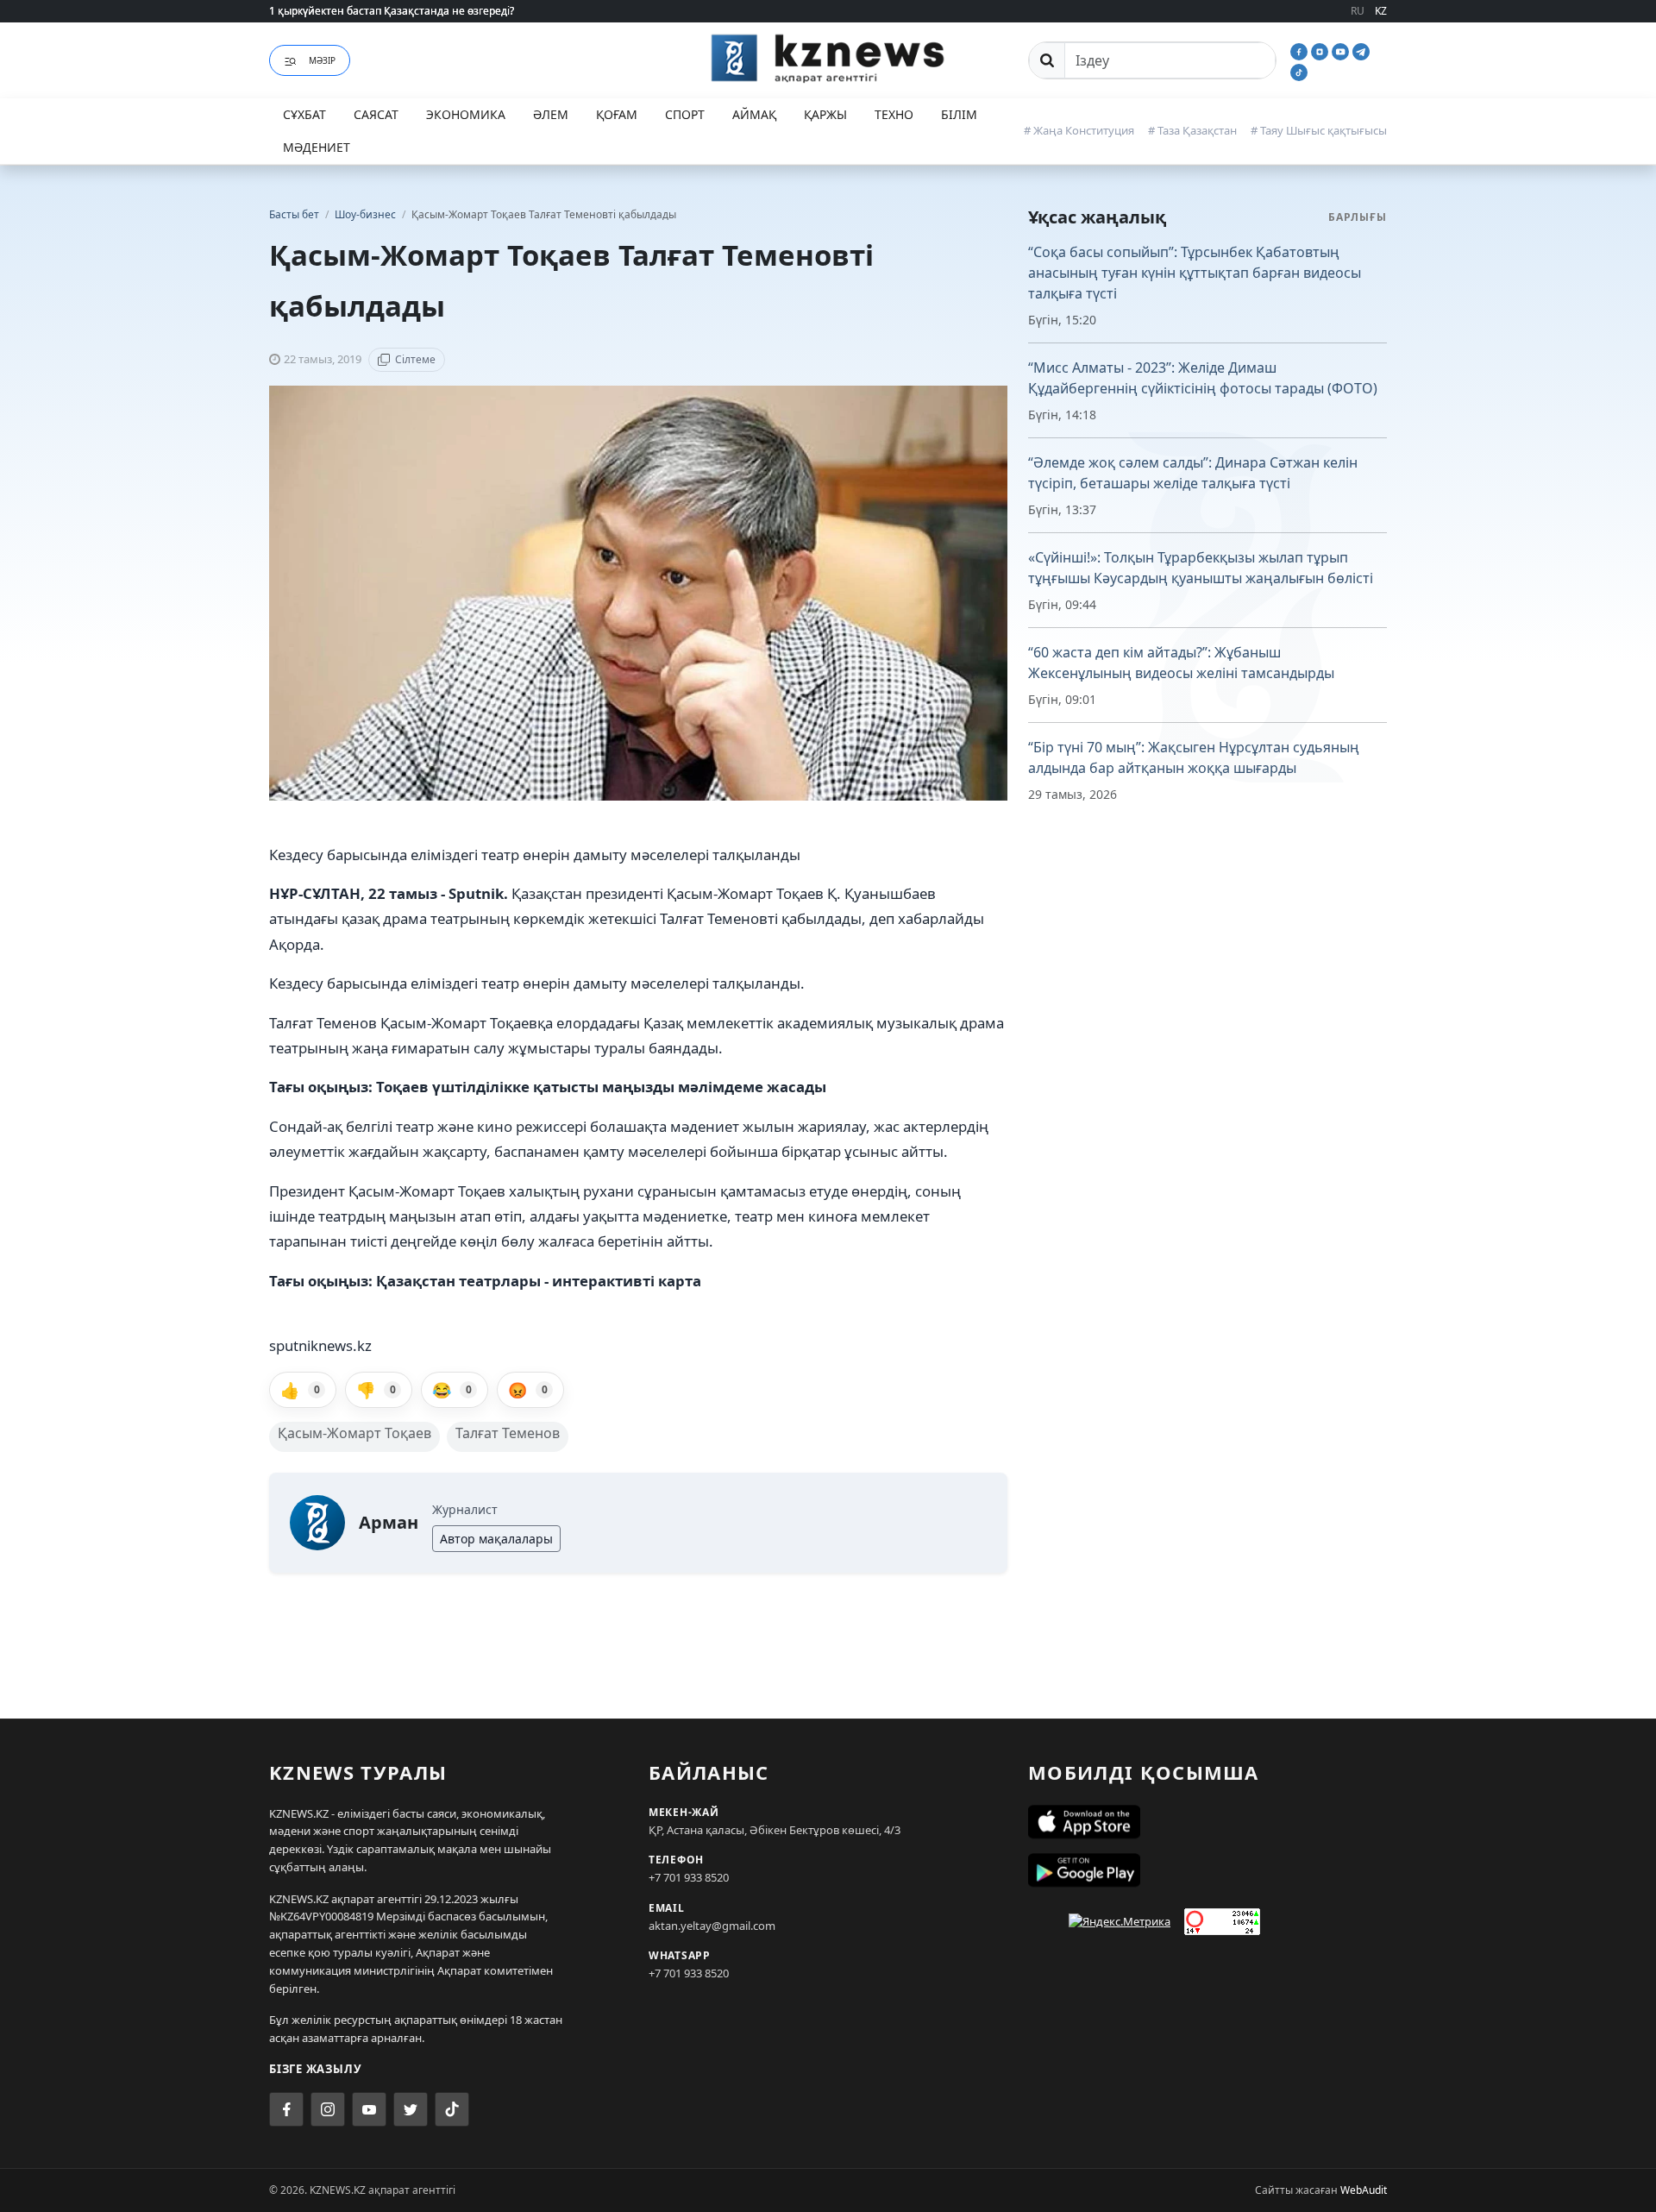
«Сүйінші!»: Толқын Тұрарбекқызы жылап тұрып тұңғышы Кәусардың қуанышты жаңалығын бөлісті (1201, 568)
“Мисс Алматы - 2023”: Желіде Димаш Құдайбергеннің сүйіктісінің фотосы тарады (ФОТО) (1203, 378)
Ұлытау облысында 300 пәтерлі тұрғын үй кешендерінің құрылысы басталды (463, 11)
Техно (894, 114)
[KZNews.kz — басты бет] (828, 58)
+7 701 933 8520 (689, 1877)
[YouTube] (1342, 50)
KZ (1381, 11)
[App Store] (1207, 1822)
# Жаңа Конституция (1079, 130)
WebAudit (1364, 2190)
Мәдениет (317, 147)
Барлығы (1358, 217)
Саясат (376, 114)
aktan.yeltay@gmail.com (712, 1926)
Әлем (551, 114)
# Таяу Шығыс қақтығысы (1319, 130)
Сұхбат (304, 114)
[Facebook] (1301, 50)
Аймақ (754, 114)
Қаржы (825, 114)
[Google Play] (1207, 1870)
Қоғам (617, 114)
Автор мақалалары (496, 1539)
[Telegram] (1361, 50)
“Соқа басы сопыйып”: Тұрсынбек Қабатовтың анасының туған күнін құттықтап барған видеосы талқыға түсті (1195, 273)
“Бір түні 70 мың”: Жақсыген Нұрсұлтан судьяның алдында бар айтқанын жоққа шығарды (1194, 757)
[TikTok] (1299, 71)
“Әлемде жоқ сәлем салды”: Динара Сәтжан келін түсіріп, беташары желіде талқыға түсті (1193, 473)
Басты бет (294, 214)
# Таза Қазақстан (1192, 130)
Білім (959, 114)
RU (1358, 11)
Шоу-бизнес (367, 214)
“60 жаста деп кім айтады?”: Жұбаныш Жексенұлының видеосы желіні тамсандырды (1181, 663)
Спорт (685, 114)
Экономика (466, 114)
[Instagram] (1321, 50)
